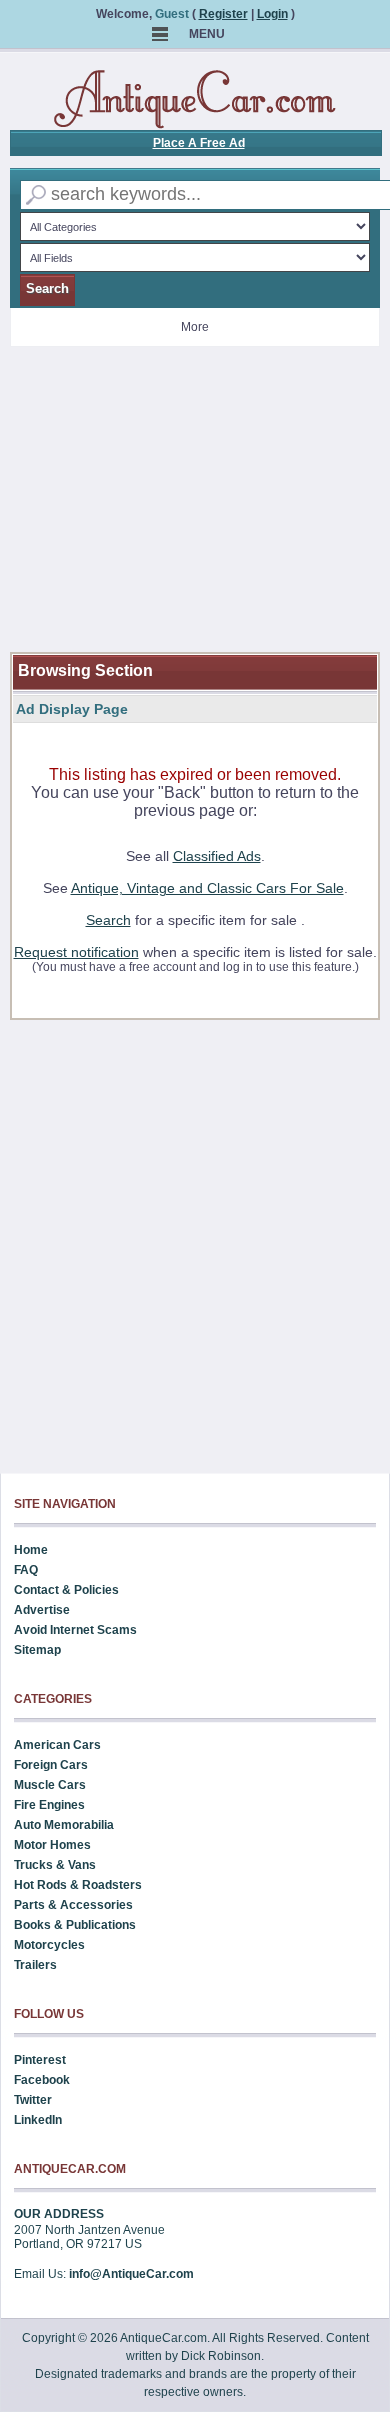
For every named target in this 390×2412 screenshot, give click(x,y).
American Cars (57, 1745)
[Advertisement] (195, 512)
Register (223, 14)
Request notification (76, 952)
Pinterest (40, 2060)
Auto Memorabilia (64, 1825)
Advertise (42, 1610)
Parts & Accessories (73, 1905)
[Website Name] (195, 100)
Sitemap (37, 1650)
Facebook (42, 2080)
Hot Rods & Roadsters (78, 1885)
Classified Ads (217, 856)
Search (108, 920)
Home (31, 1550)
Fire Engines (49, 1805)
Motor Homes (52, 1845)
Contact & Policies (66, 1590)
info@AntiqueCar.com (131, 2274)
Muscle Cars (50, 1785)
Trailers (35, 1965)
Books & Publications (75, 1925)
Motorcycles (49, 1945)
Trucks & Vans (55, 1865)
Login (272, 14)
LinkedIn (38, 2120)
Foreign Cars (51, 1765)
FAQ (26, 1570)
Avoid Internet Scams (75, 1630)
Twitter (33, 2100)
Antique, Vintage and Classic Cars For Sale (207, 888)
